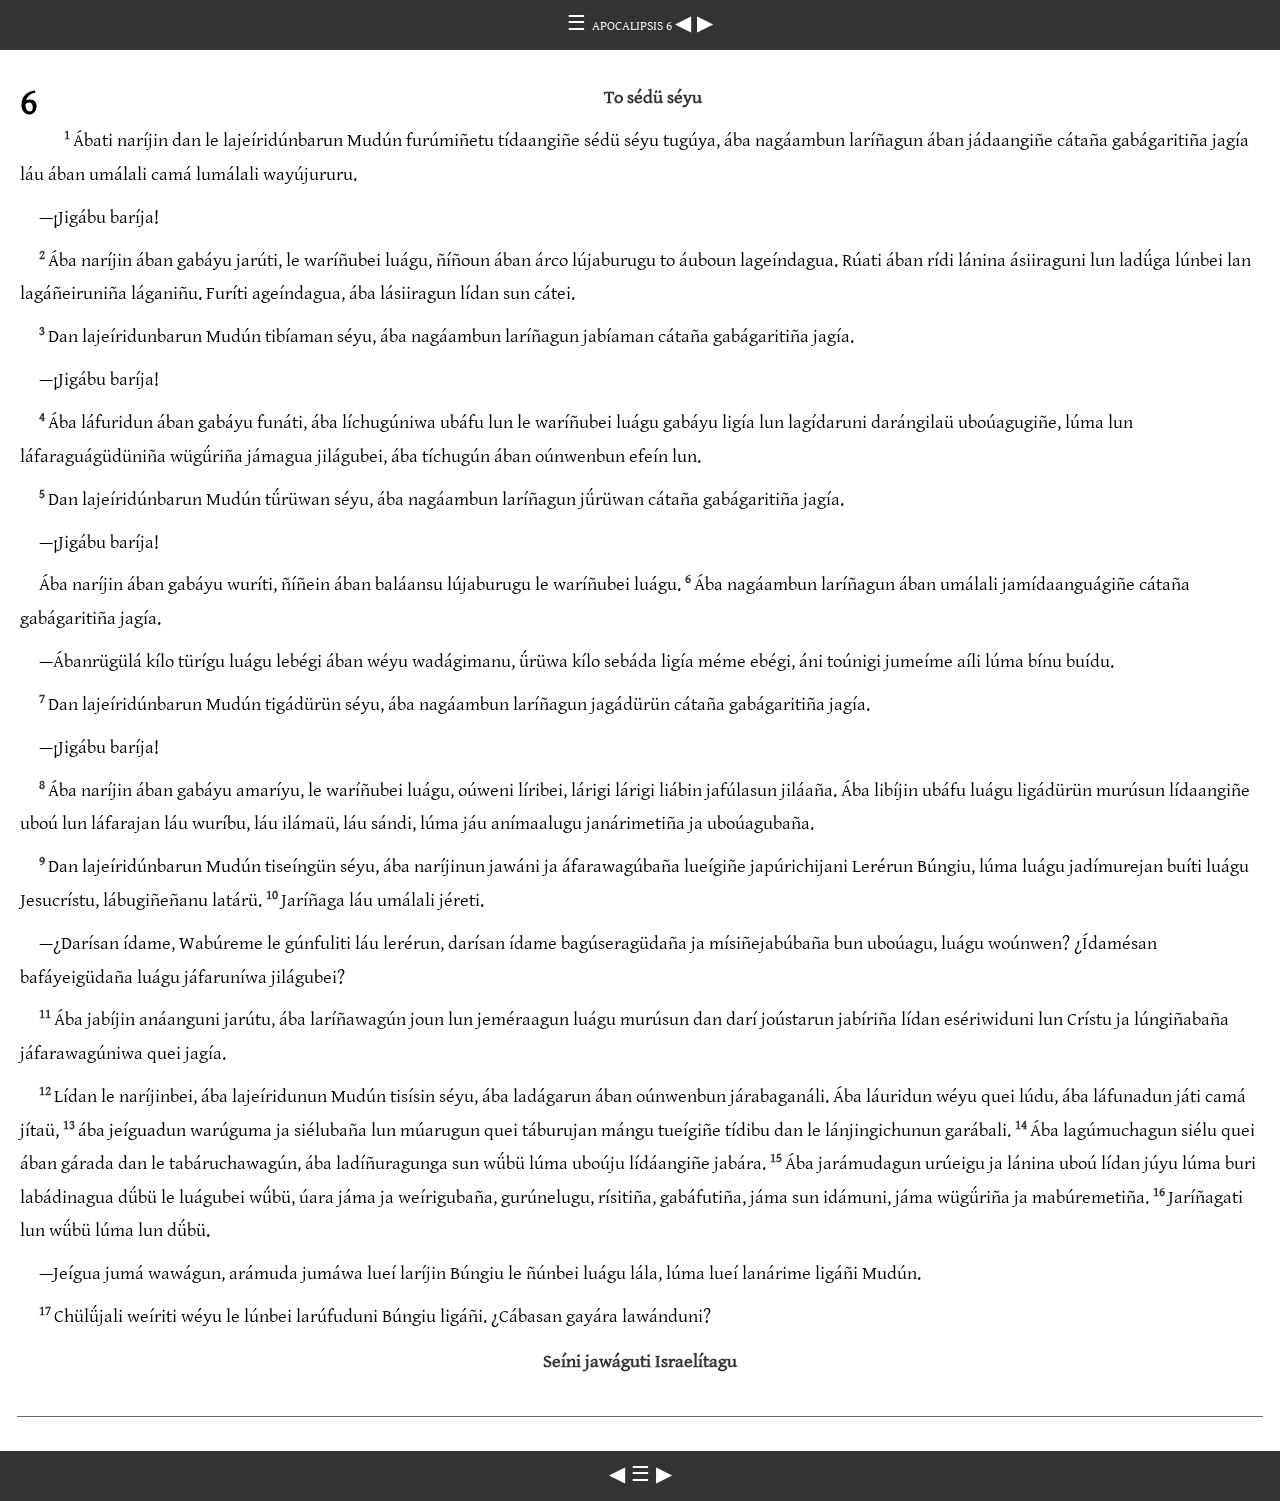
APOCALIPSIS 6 (633, 26)
